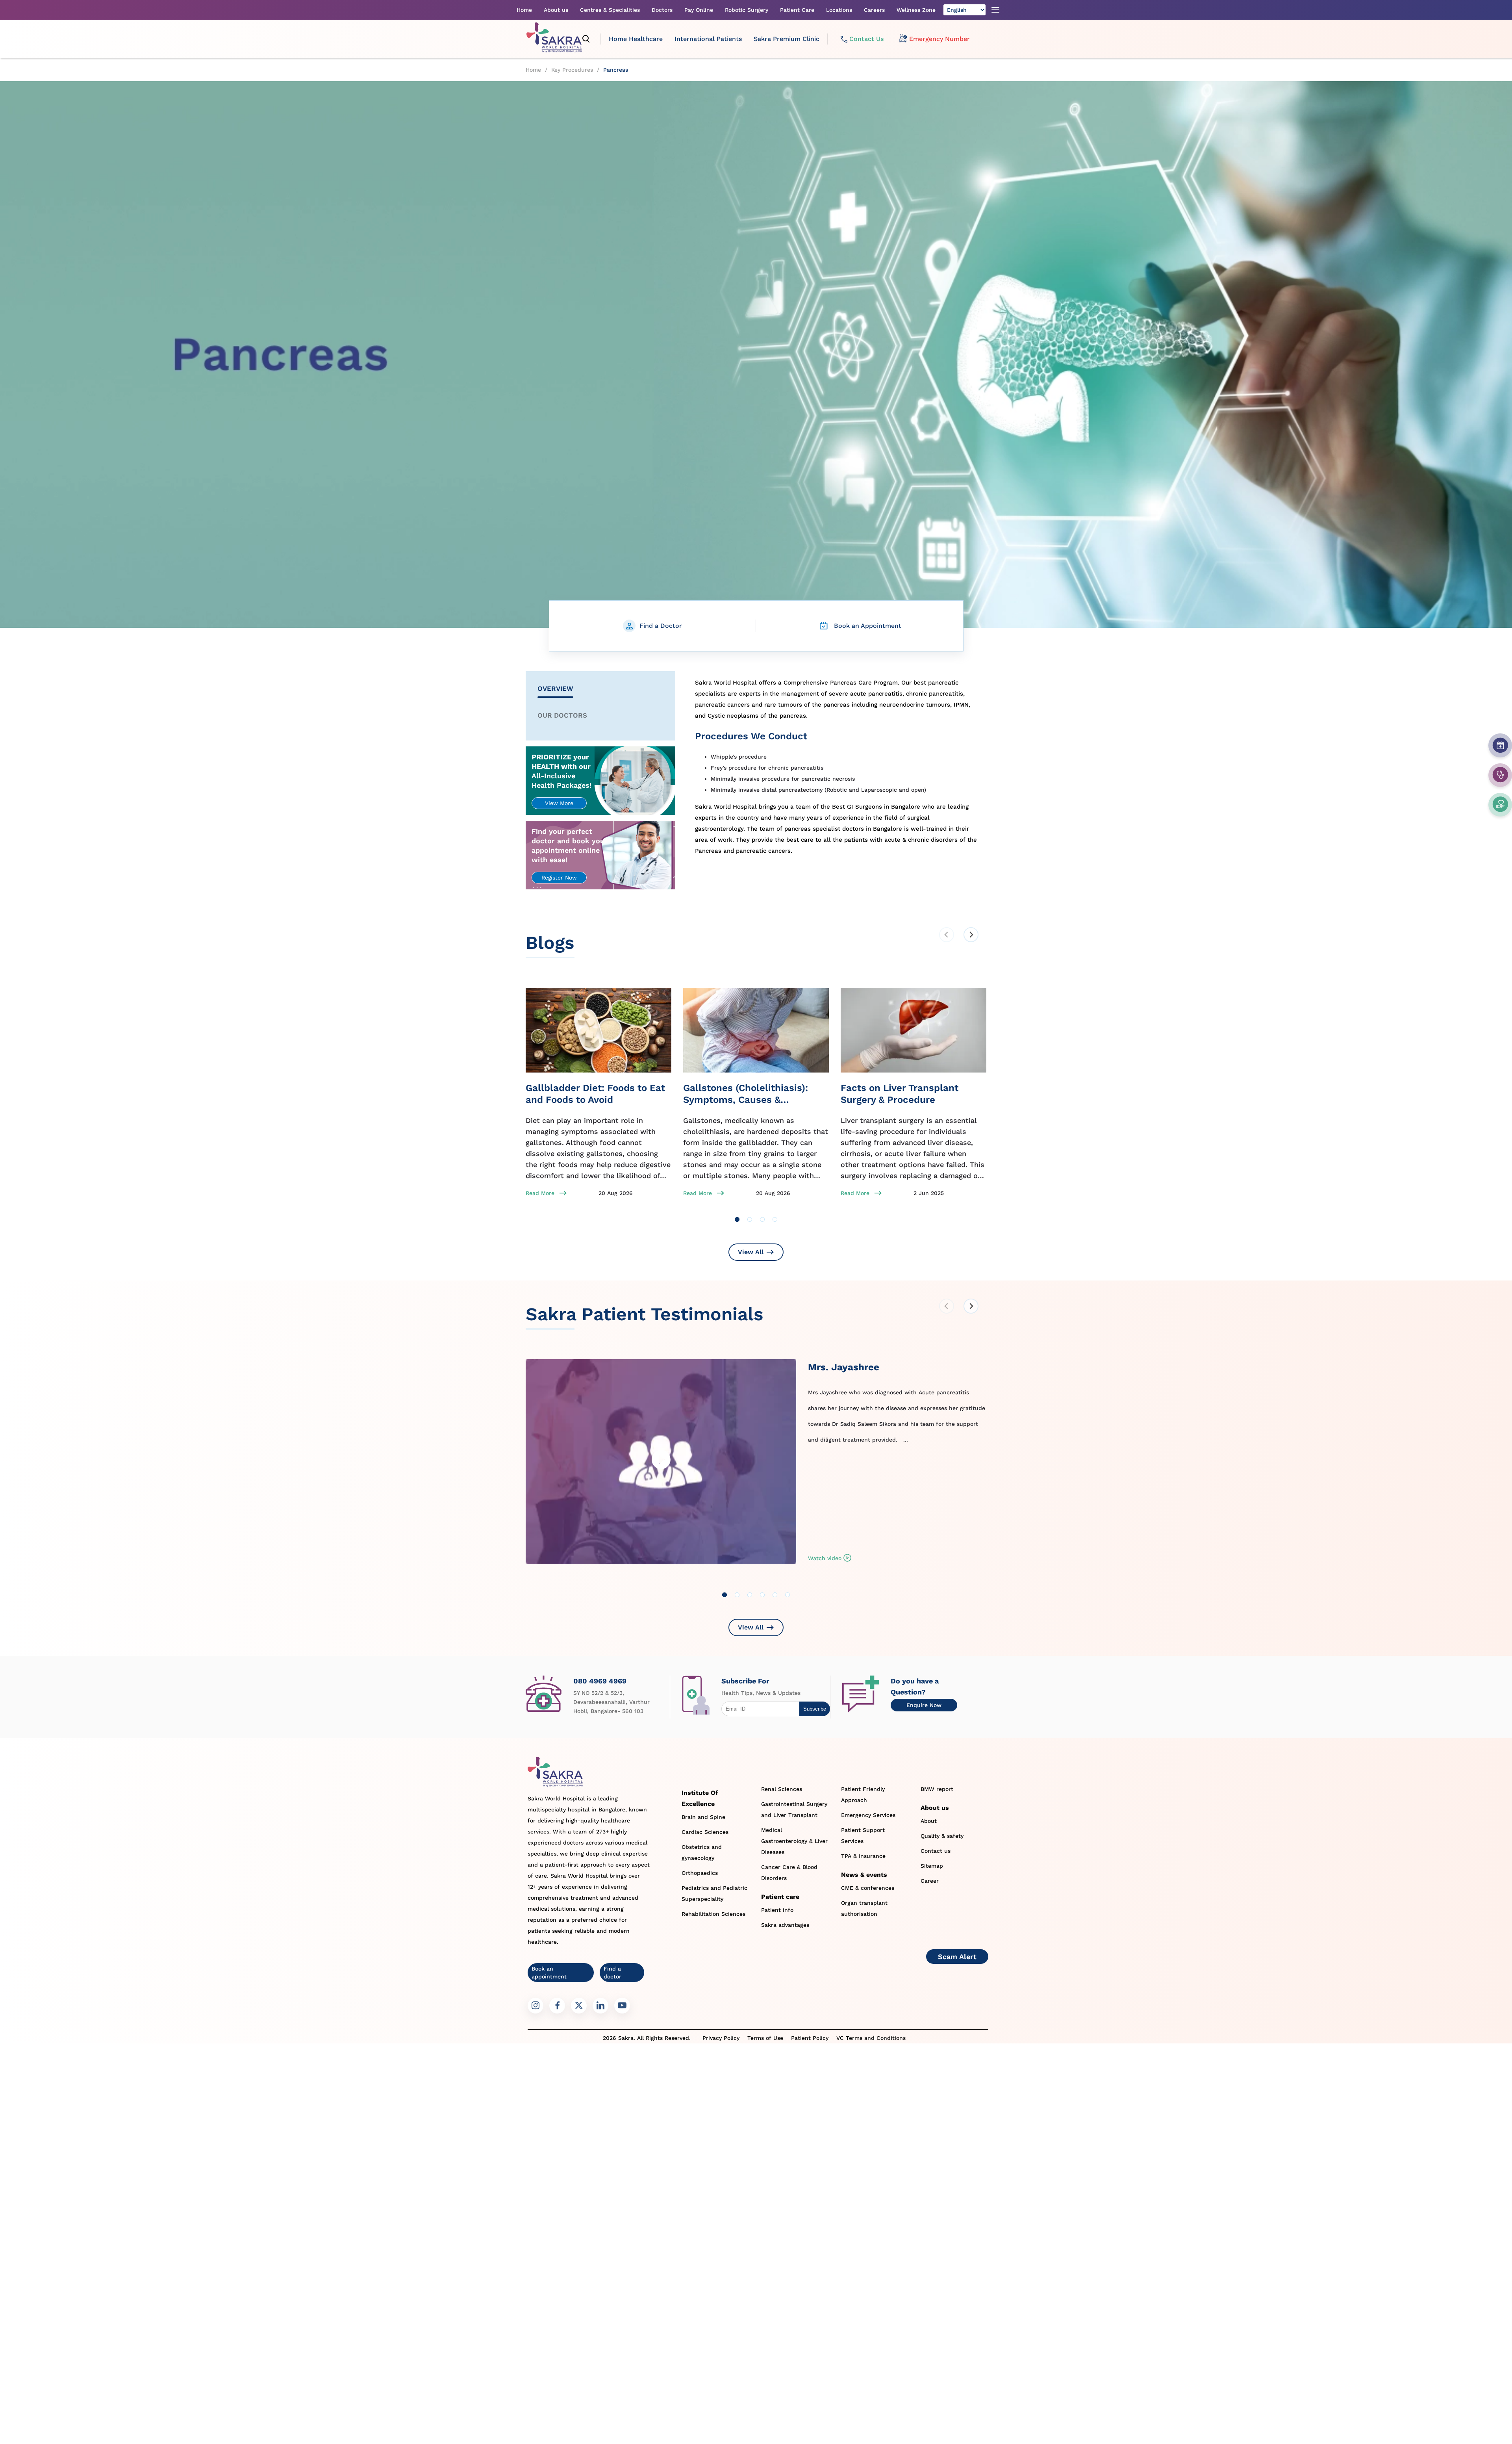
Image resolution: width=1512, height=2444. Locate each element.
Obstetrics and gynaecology (702, 1852)
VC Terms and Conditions (871, 2038)
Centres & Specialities (610, 10)
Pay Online (699, 10)
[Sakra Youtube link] (622, 2006)
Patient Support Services (863, 1835)
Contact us (936, 1851)
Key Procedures (572, 70)
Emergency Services (868, 1815)
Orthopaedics (700, 1873)
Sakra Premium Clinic (787, 39)
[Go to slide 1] (724, 1595)
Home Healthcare (636, 39)
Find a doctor (612, 1973)
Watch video (825, 1558)
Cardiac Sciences (705, 1832)
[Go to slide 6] (787, 1595)
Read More (540, 1193)
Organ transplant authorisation (864, 1908)
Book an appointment (549, 1973)
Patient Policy (810, 2038)
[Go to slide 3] (750, 1595)
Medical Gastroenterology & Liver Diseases (794, 1841)
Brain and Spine (703, 1817)
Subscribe (815, 1709)
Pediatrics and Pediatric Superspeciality (714, 1893)
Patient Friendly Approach (863, 1794)
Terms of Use (765, 2038)
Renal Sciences (782, 1789)
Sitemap (932, 1866)
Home (524, 10)
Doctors (662, 10)
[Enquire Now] (1500, 775)
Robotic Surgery (747, 10)
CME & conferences (868, 1888)
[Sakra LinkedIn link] (600, 2006)
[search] (586, 39)
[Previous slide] (947, 935)
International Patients (708, 39)
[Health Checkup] (1500, 804)
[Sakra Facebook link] (557, 2006)
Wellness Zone (916, 10)
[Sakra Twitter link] (579, 2006)
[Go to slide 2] (737, 1595)
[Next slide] (971, 935)
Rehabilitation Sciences (713, 1914)
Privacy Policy (721, 2038)
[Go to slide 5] (775, 1595)
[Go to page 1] (737, 1219)
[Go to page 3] (762, 1219)
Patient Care (797, 10)
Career (930, 1881)
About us (556, 10)
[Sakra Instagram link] (535, 2006)
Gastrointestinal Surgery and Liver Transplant (794, 1809)
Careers (874, 10)
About (929, 1821)
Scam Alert (957, 1957)
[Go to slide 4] (762, 1595)
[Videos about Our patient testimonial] (661, 1468)
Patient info (777, 1910)
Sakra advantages (785, 1925)
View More (559, 803)
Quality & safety (942, 1836)
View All (751, 1252)
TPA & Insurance (863, 1856)
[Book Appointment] (1500, 745)
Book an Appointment (868, 626)
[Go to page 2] (750, 1219)
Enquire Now (924, 1705)
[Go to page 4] (775, 1219)
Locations (839, 10)
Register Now (559, 878)
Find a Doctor (661, 626)
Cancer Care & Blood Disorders (789, 1872)
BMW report (937, 1789)
